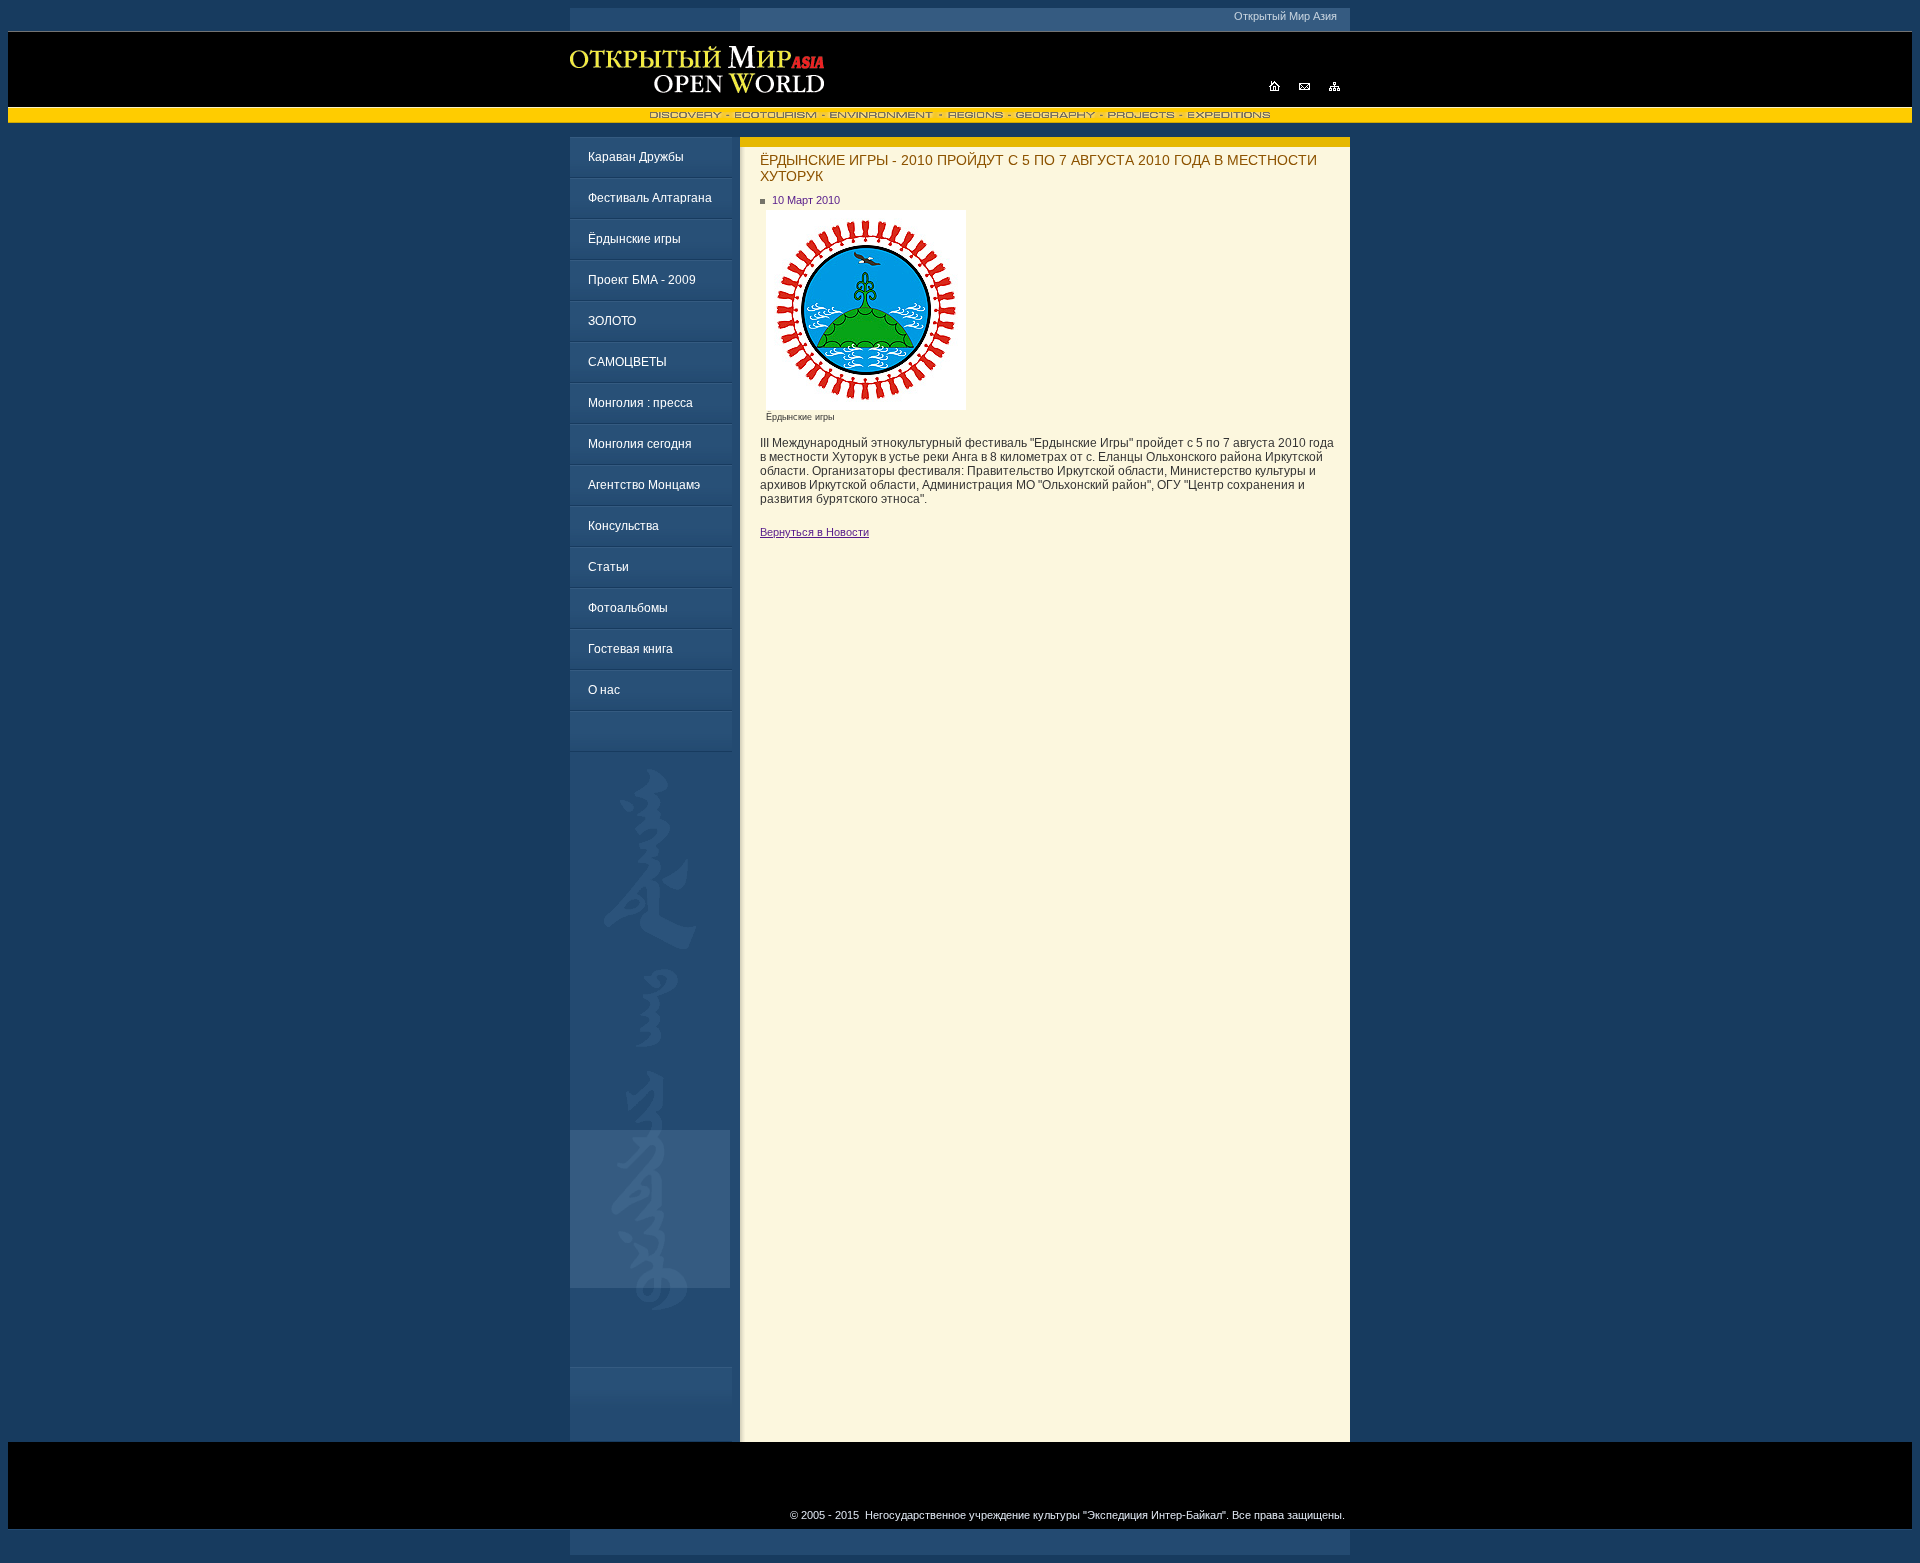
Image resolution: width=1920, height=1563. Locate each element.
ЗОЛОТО (612, 321)
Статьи (608, 567)
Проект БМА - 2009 (642, 280)
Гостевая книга (630, 649)
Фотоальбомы (628, 608)
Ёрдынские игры (634, 239)
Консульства (623, 526)
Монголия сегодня (640, 444)
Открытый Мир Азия (1285, 16)
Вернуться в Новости (814, 532)
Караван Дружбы (636, 157)
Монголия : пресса (640, 403)
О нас (604, 690)
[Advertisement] (655, 1067)
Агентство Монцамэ (644, 485)
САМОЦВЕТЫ (627, 362)
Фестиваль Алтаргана (650, 198)
